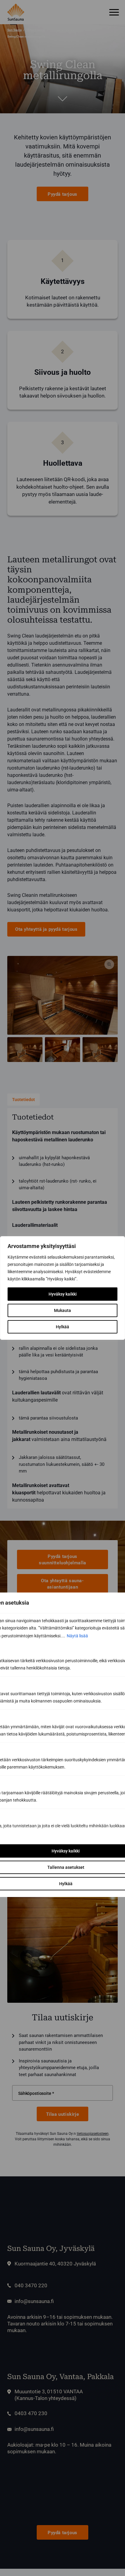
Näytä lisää (77, 1636)
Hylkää (62, 1327)
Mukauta (62, 1310)
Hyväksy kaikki (63, 1294)
